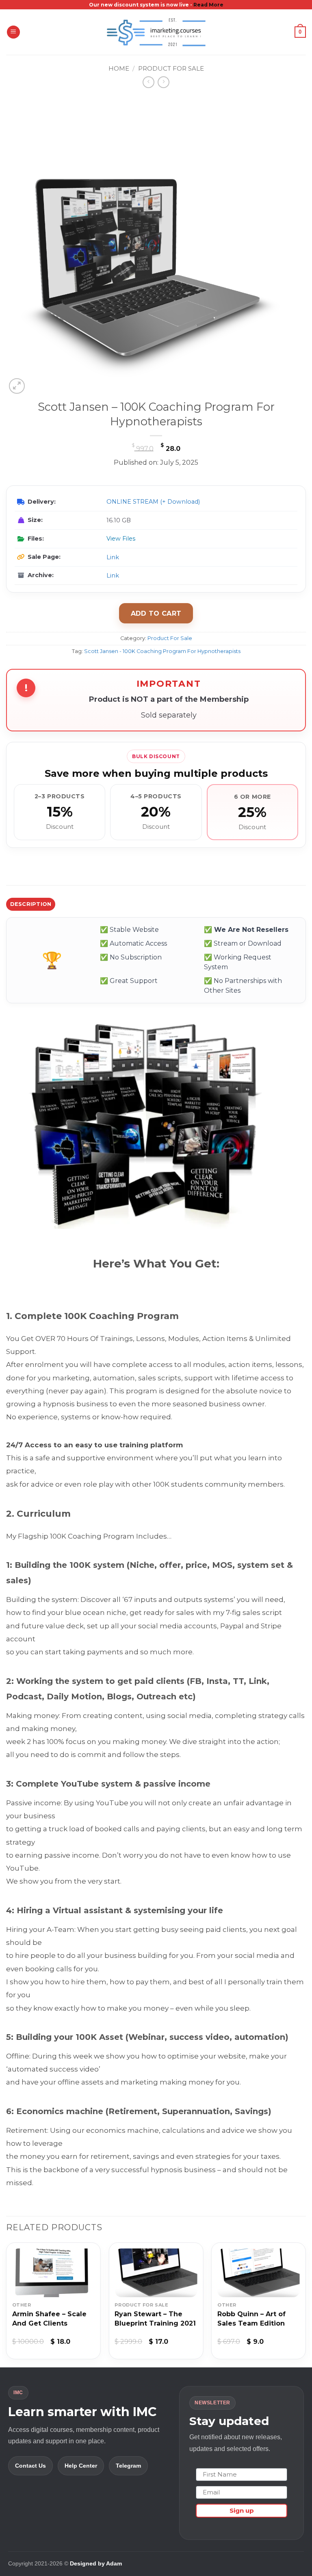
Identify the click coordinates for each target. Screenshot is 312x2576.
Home (119, 68)
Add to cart (156, 613)
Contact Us (30, 2466)
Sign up (242, 2510)
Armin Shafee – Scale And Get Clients (49, 2319)
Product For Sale (171, 68)
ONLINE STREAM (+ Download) (153, 502)
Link (113, 557)
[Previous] (6, 2304)
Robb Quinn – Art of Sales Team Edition (251, 2319)
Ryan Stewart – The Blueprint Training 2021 (155, 2319)
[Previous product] (164, 82)
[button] (13, 32)
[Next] (305, 2304)
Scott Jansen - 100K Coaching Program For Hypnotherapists (162, 651)
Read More (208, 5)
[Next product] (148, 82)
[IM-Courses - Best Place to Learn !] (156, 32)
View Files (121, 539)
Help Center (81, 2466)
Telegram (128, 2466)
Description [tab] (31, 904)
